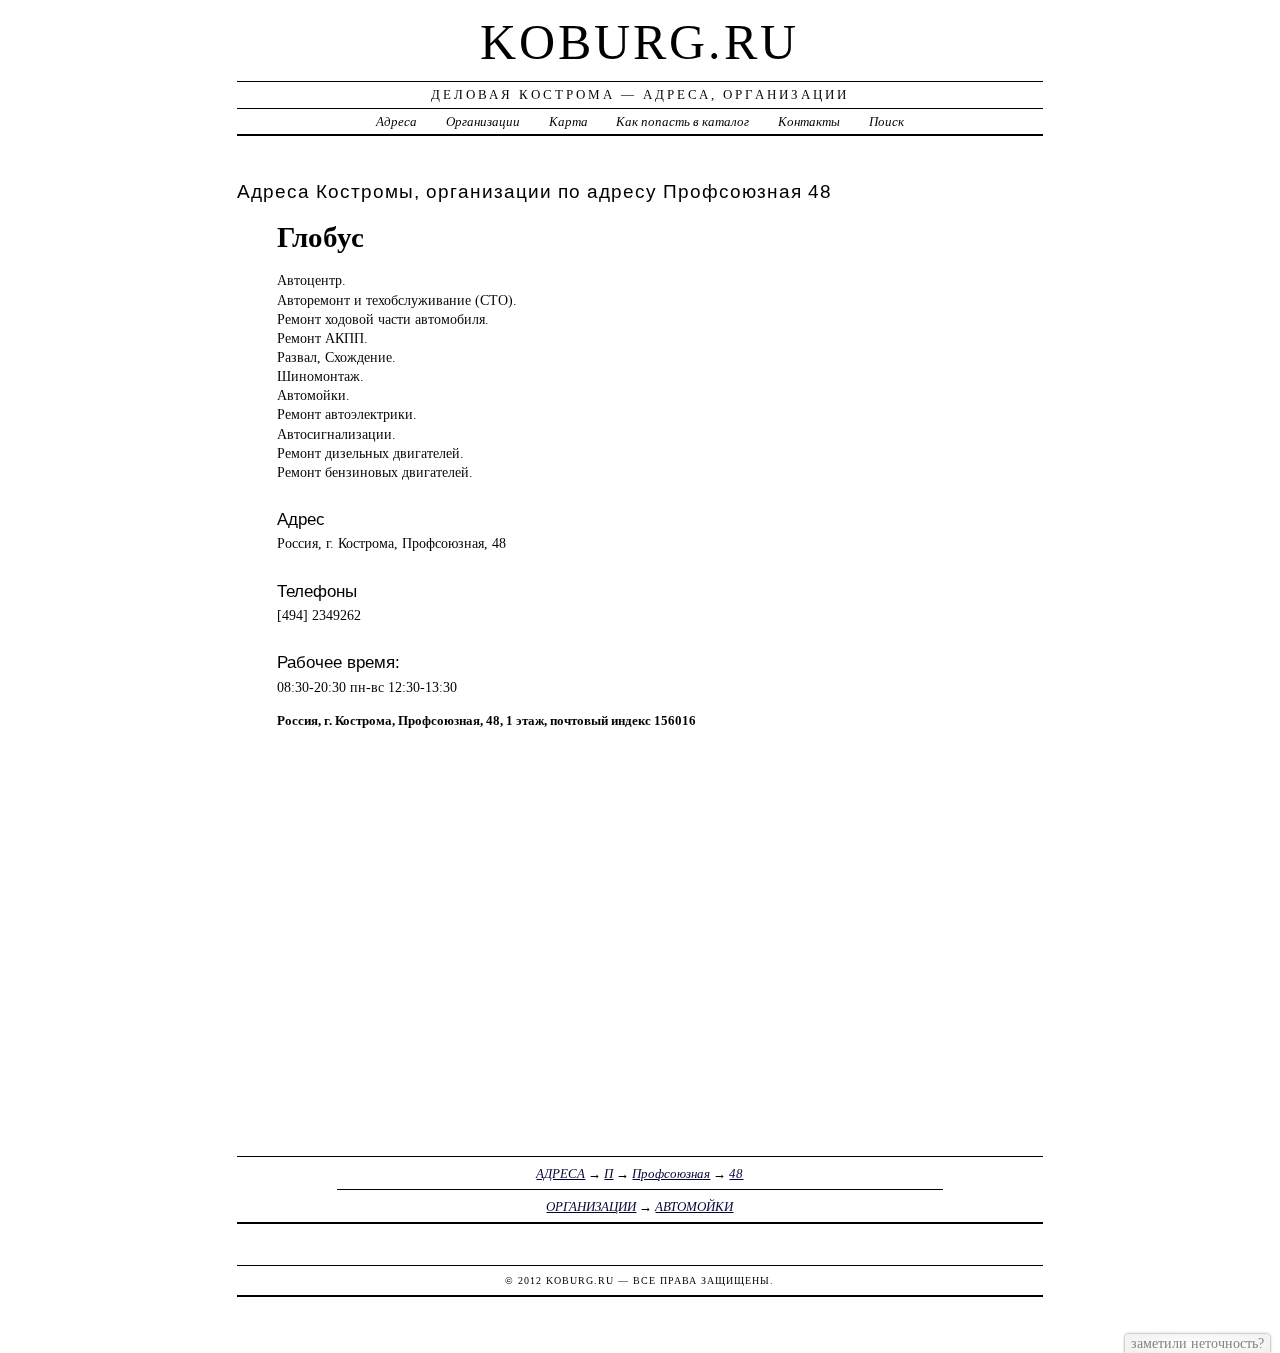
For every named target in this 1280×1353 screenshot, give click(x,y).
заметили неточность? (1197, 1343)
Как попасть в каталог (682, 121)
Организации (483, 121)
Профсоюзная (671, 1173)
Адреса (396, 121)
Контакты (809, 121)
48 (736, 1173)
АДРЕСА (560, 1173)
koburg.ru (639, 42)
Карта (568, 121)
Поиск (886, 121)
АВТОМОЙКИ (694, 1206)
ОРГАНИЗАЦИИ (591, 1206)
